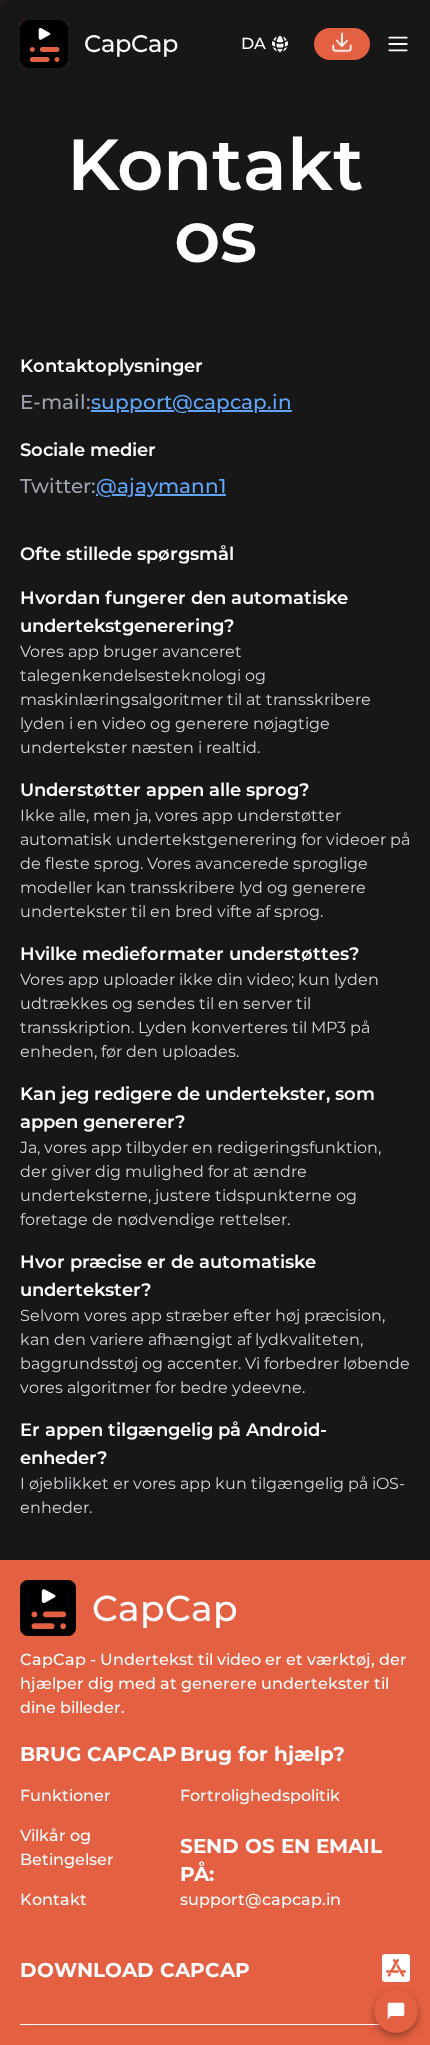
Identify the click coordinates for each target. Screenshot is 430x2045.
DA (253, 43)
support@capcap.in (191, 402)
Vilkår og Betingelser (67, 1847)
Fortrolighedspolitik (260, 1795)
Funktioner (65, 1795)
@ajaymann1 (161, 486)
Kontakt (53, 1899)
